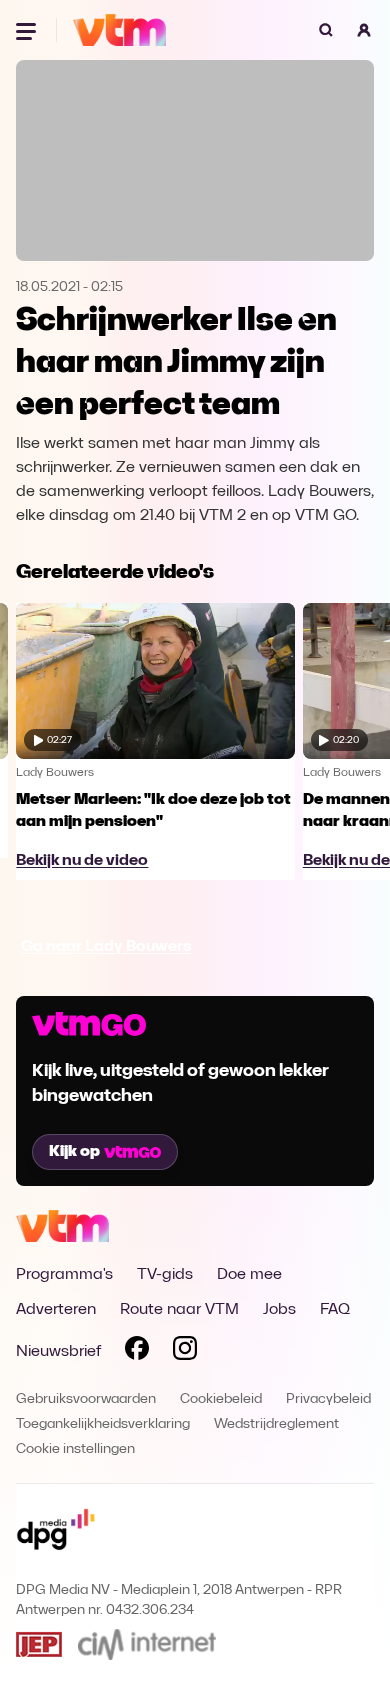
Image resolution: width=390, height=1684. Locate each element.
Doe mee (249, 1275)
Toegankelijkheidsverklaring (103, 1424)
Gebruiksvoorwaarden (86, 1399)
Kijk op (74, 1152)
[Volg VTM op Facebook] (137, 1352)
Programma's (64, 1275)
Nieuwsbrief (58, 1352)
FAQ (335, 1310)
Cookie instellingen (75, 1449)
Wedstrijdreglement (276, 1424)
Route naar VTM (179, 1310)
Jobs (279, 1310)
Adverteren (56, 1310)
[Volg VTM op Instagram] (185, 1352)
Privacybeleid (328, 1399)
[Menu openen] (28, 30)
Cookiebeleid (221, 1399)
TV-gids (165, 1275)
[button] (364, 30)
